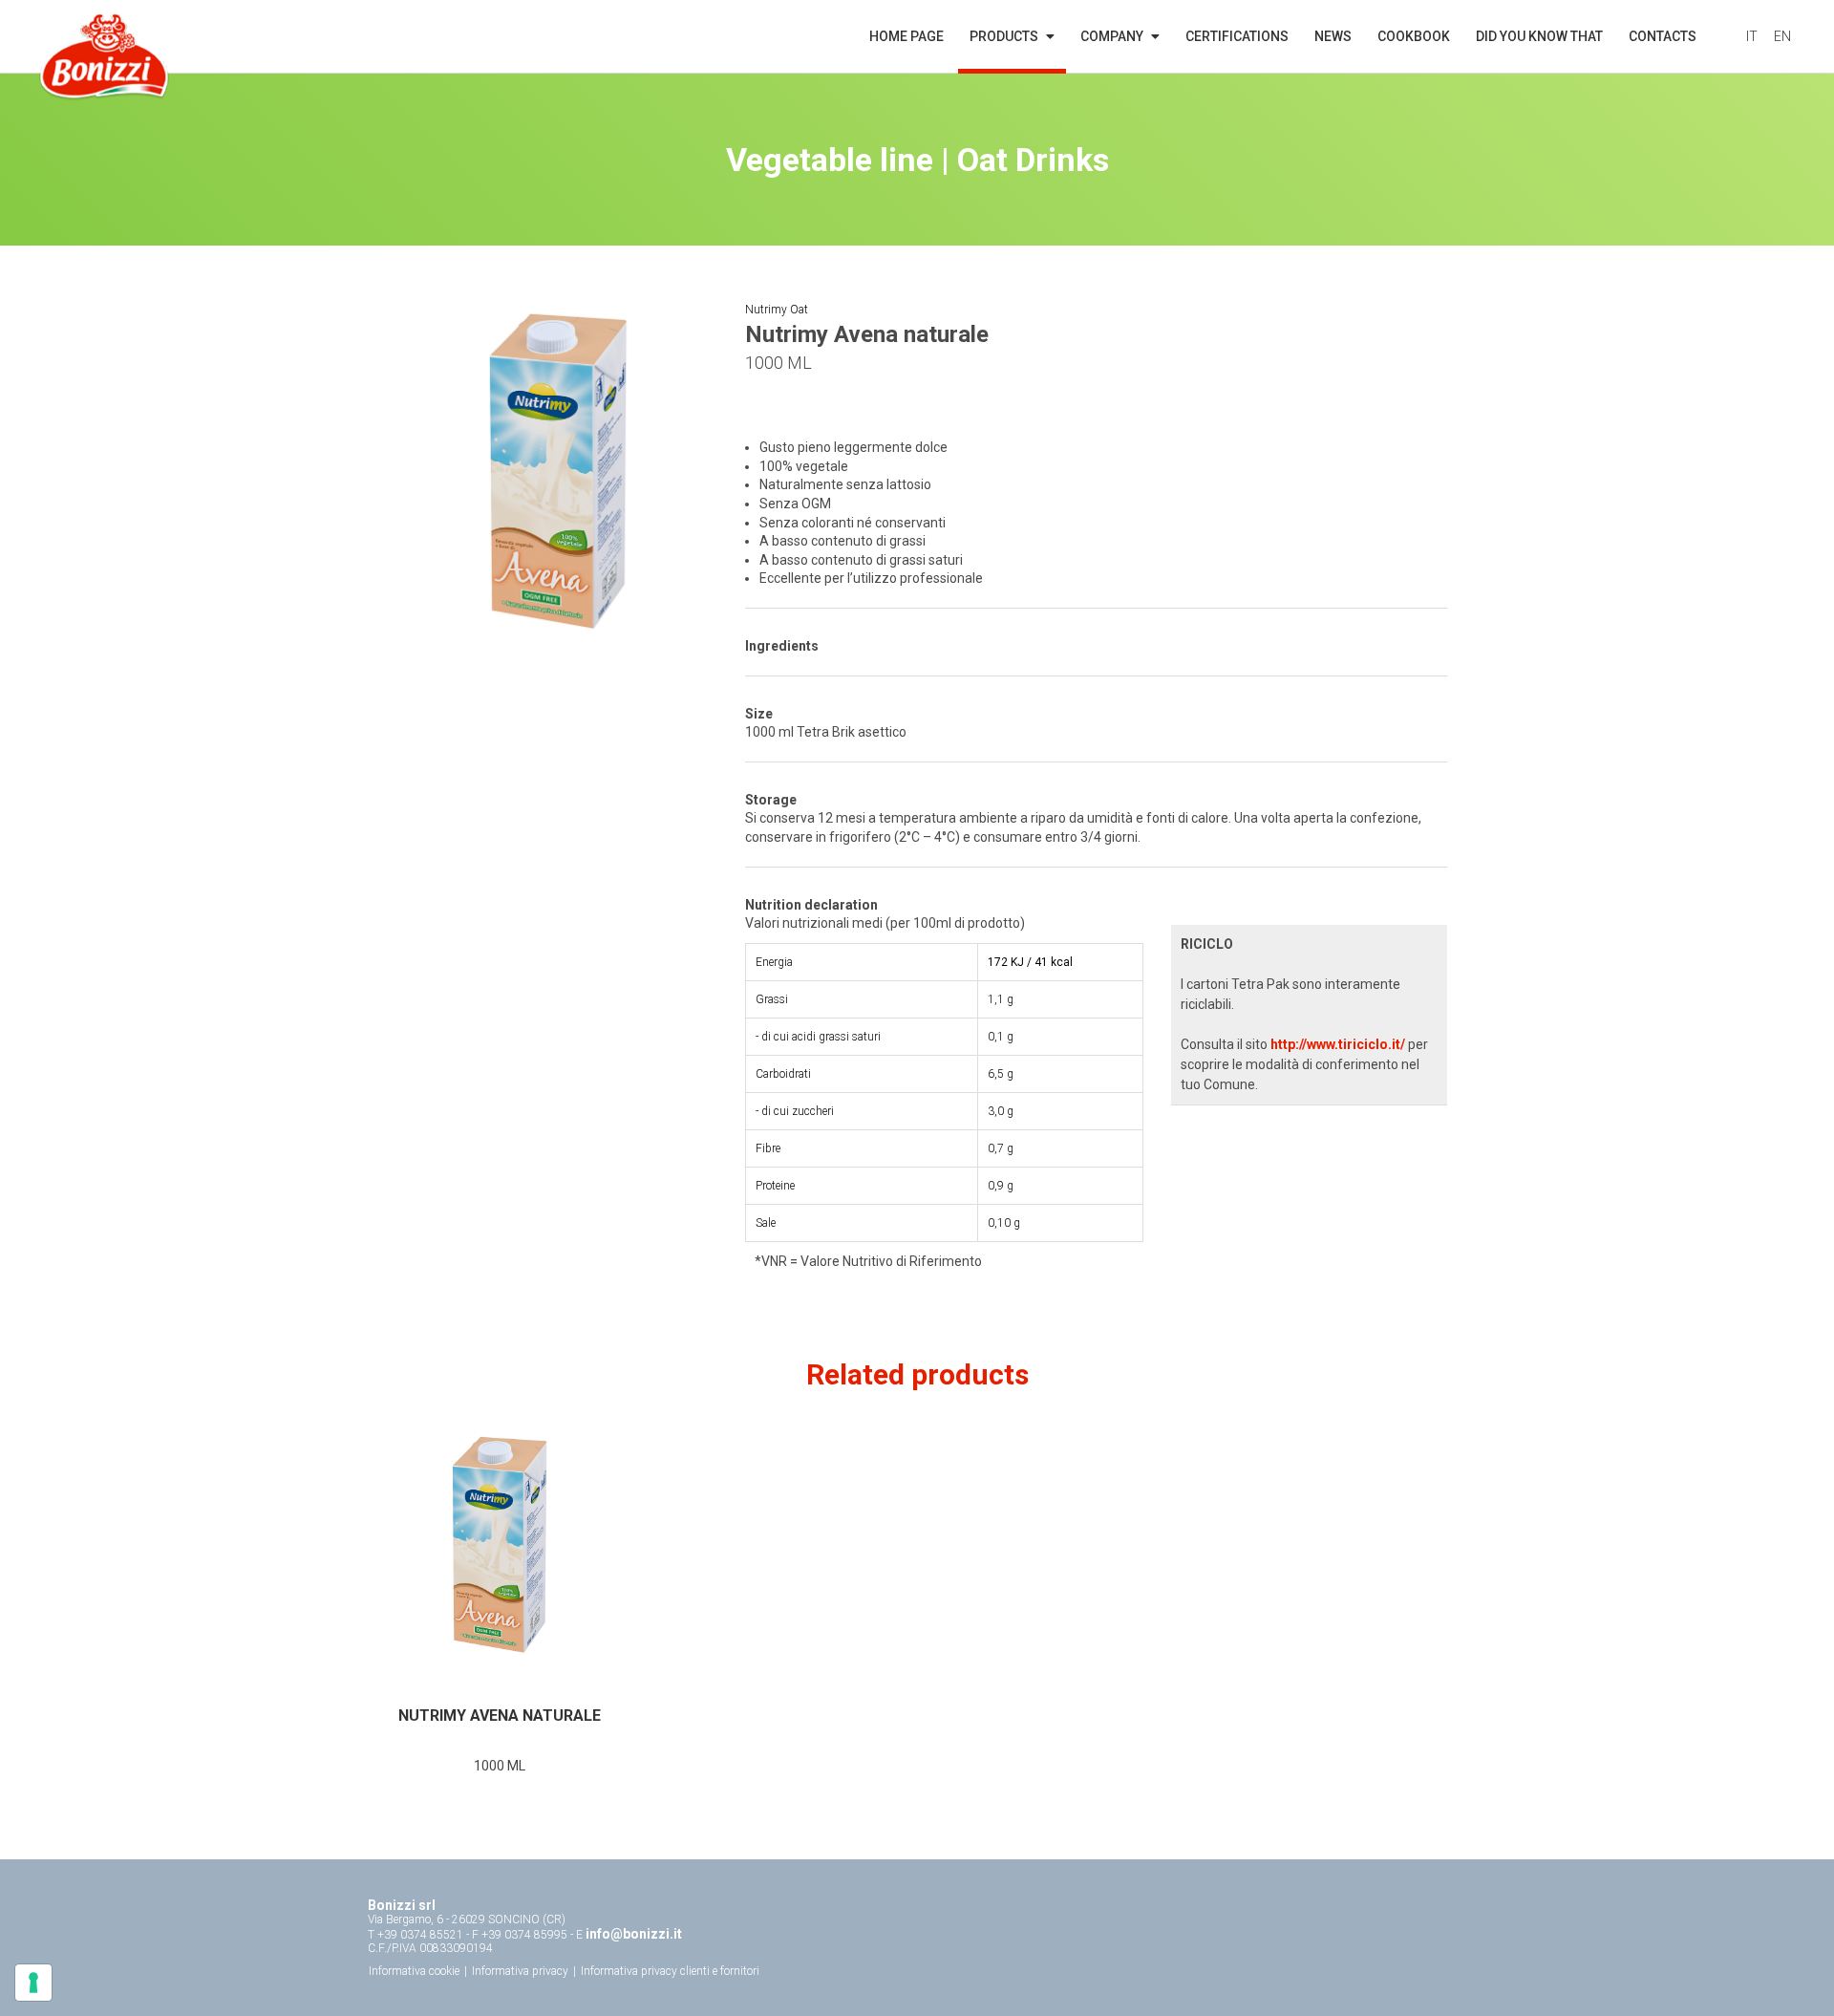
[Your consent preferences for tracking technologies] (33, 1983)
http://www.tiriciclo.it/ (1338, 1044)
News (1333, 36)
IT (1752, 36)
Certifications (1237, 36)
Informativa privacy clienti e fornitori (670, 1971)
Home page (906, 36)
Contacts (1663, 36)
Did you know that (1539, 36)
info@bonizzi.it (634, 1934)
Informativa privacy (520, 1971)
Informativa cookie (414, 1971)
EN (1782, 36)
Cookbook (1414, 36)
